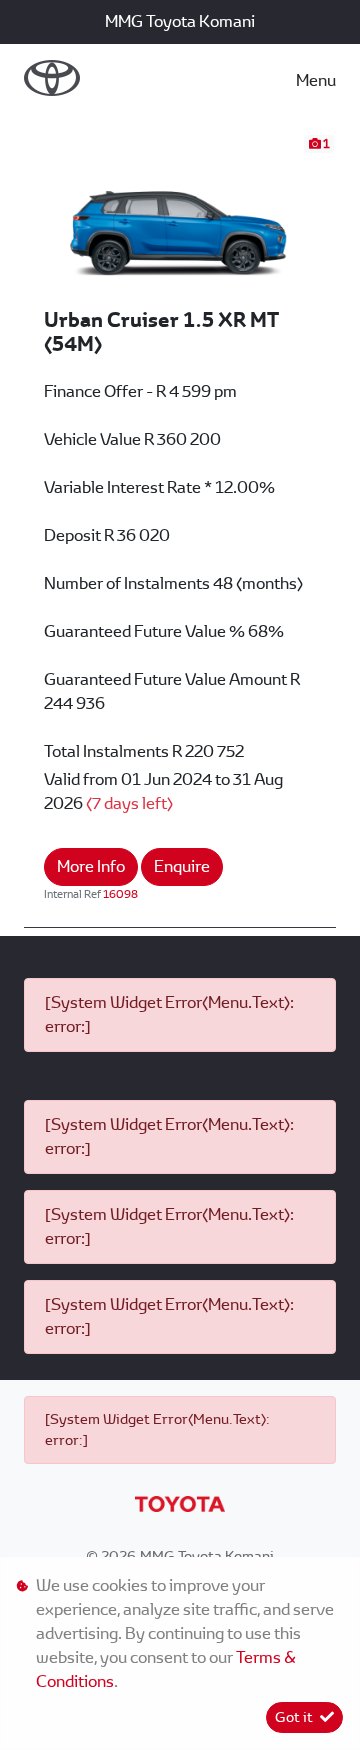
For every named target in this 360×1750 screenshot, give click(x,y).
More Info (91, 866)
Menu (316, 80)
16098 (120, 894)
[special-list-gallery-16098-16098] (180, 219)
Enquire (182, 866)
